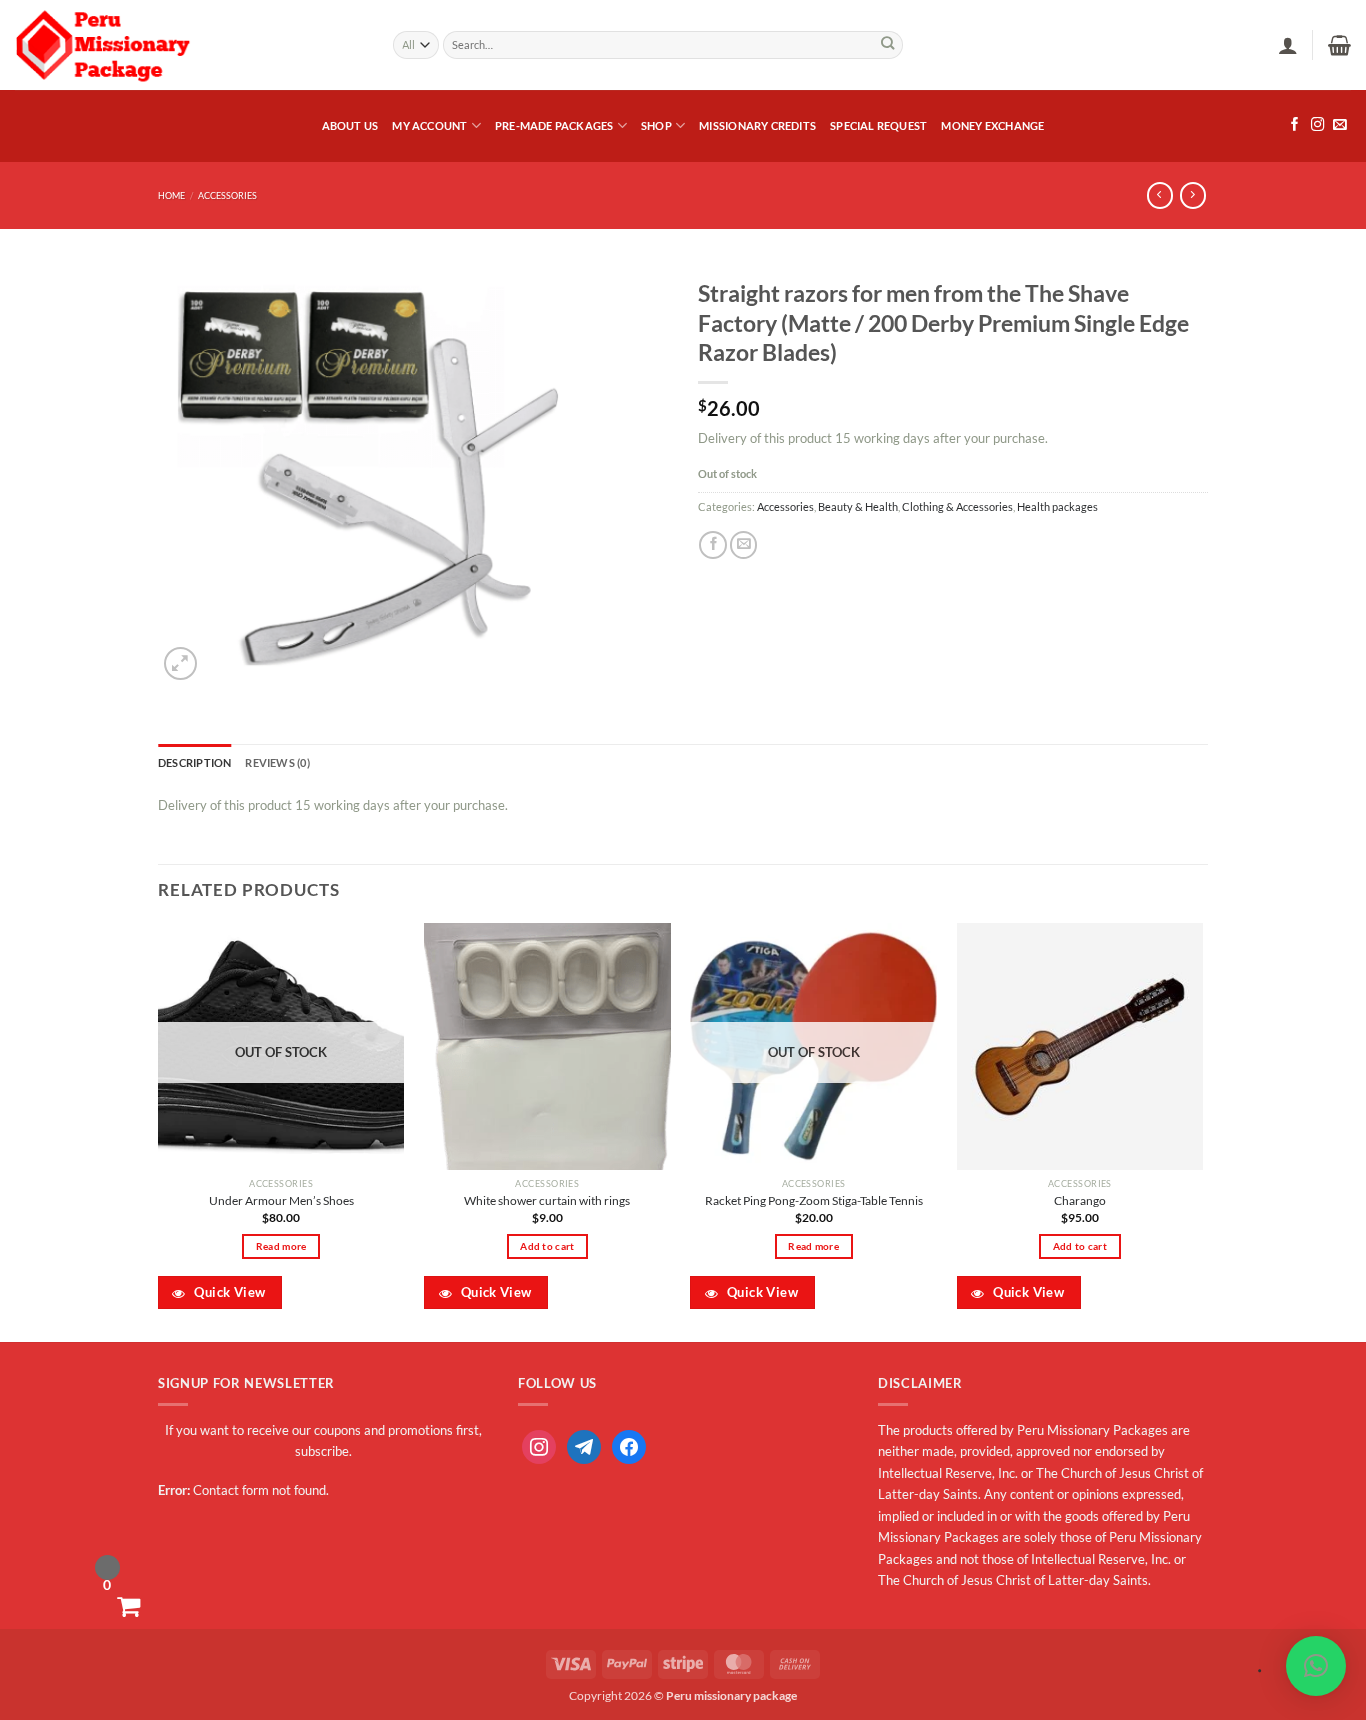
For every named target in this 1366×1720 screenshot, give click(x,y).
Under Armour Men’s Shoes (281, 1200)
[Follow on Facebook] (1295, 125)
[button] (1288, 45)
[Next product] (1160, 195)
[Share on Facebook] (713, 545)
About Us (350, 125)
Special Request (878, 125)
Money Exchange (992, 125)
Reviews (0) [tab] (277, 762)
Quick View (228, 1292)
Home (171, 195)
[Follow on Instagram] (1318, 125)
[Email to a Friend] (744, 545)
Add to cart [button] (547, 1246)
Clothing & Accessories (957, 506)
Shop (656, 125)
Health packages (1057, 506)
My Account (429, 125)
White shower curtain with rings (547, 1200)
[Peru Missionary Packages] (189, 45)
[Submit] (887, 45)
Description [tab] (194, 762)
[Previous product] (1193, 195)
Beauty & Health (858, 506)
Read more (281, 1246)
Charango (1080, 1200)
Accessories (227, 195)
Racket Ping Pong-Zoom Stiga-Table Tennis (814, 1200)
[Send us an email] (1340, 125)
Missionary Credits (757, 125)
